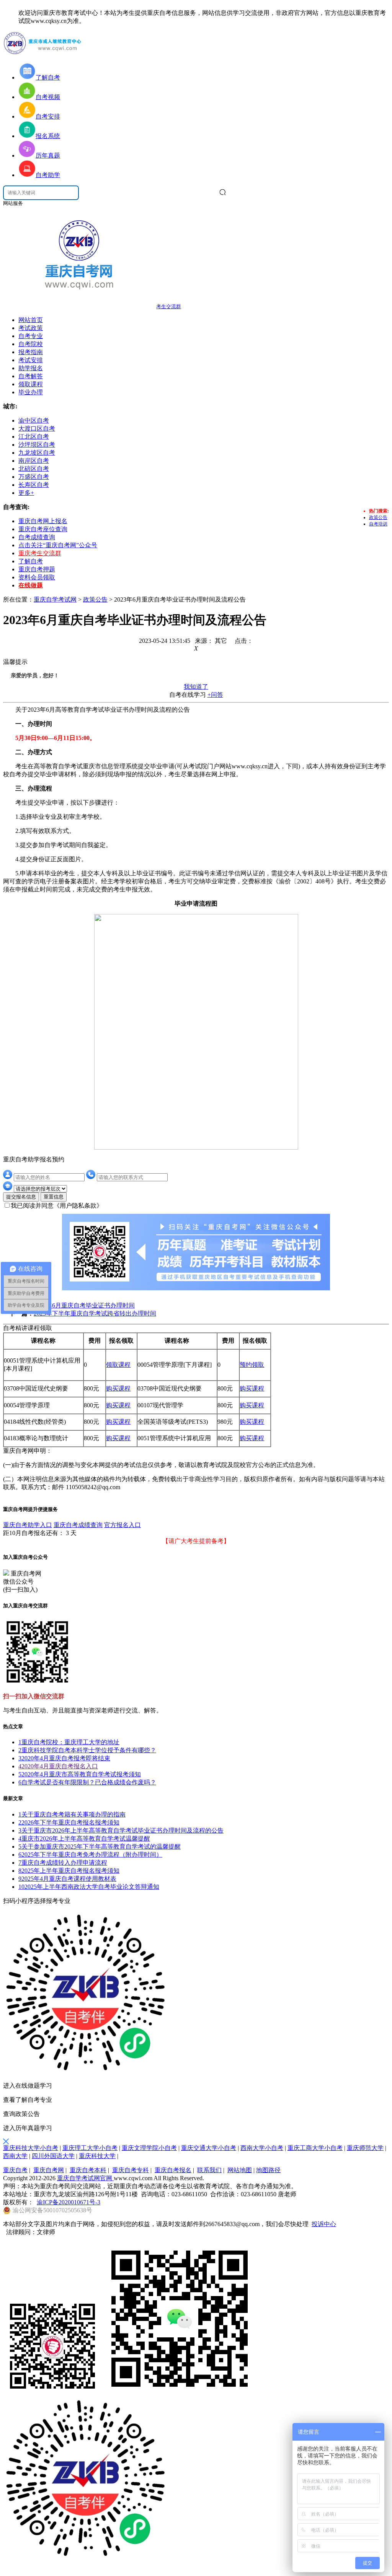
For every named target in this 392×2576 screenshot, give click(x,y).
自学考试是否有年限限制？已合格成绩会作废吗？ (87, 1782)
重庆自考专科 (131, 2170)
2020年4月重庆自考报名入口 (58, 1766)
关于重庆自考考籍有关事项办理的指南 (72, 1814)
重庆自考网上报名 (43, 521)
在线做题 (31, 585)
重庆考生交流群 (40, 553)
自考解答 (31, 376)
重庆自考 (15, 2170)
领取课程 (31, 384)
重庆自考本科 (88, 2170)
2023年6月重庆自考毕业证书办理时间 (84, 1305)
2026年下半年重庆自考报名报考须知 (69, 1822)
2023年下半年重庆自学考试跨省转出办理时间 (95, 1313)
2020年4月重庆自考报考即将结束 (64, 1758)
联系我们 (209, 2170)
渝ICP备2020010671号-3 (69, 2202)
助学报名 (31, 368)
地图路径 (268, 2170)
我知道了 (196, 687)
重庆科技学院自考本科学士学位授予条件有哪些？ (87, 1750)
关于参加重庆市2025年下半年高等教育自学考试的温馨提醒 (100, 1847)
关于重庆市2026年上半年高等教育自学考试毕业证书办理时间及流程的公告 (121, 1830)
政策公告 (378, 517)
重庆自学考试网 (55, 599)
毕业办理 (31, 392)
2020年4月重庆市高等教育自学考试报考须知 (80, 1774)
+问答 (215, 695)
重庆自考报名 (173, 2170)
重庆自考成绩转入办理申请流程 (63, 1863)
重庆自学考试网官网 (85, 2178)
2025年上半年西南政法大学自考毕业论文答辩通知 (89, 1887)
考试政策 (31, 328)
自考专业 (31, 336)
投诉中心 (324, 2224)
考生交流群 (169, 307)
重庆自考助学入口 (28, 1525)
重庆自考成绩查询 (78, 1525)
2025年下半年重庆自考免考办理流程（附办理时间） (90, 1855)
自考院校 (31, 344)
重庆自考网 (49, 2170)
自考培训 (378, 524)
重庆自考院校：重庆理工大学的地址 (69, 1742)
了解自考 (31, 561)
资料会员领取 (37, 577)
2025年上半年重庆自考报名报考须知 (69, 1871)
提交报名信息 (21, 1197)
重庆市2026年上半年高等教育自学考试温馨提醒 (84, 1838)
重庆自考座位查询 (43, 529)
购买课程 (118, 1388)
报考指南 (31, 352)
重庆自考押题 (37, 569)
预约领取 (252, 1365)
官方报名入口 (122, 1525)
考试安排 (31, 360)
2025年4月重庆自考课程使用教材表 (67, 1879)
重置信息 (54, 1197)
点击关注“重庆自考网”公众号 (58, 545)
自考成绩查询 (37, 537)
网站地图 (240, 2170)
